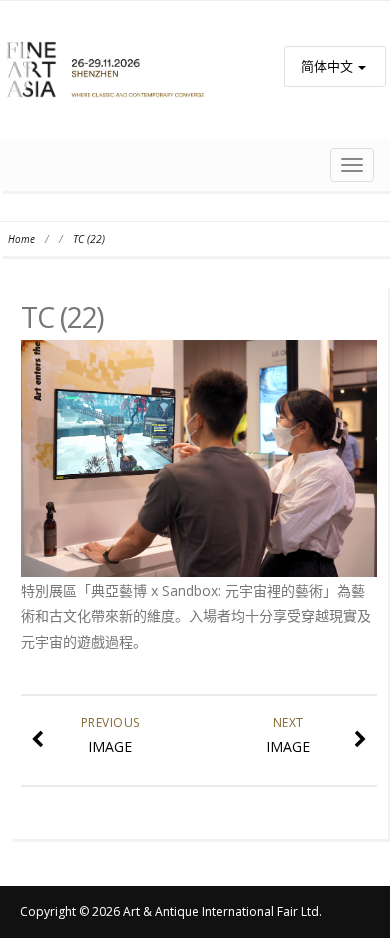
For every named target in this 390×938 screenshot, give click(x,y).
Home (21, 239)
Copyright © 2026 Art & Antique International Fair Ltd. (171, 911)
